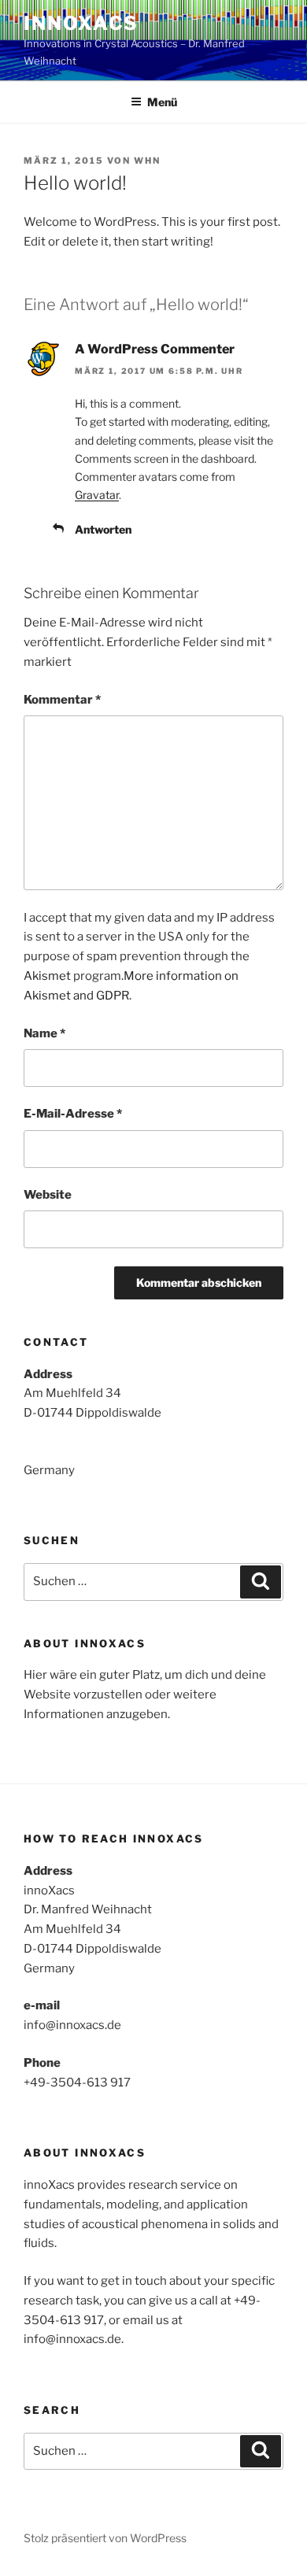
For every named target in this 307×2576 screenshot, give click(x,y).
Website (48, 1195)
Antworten (103, 529)
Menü (162, 102)
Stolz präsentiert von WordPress (105, 2538)
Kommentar (62, 700)
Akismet (47, 976)
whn (147, 161)
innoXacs (81, 23)
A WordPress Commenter (155, 349)
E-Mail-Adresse (73, 1114)
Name (44, 1033)
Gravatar (97, 495)
